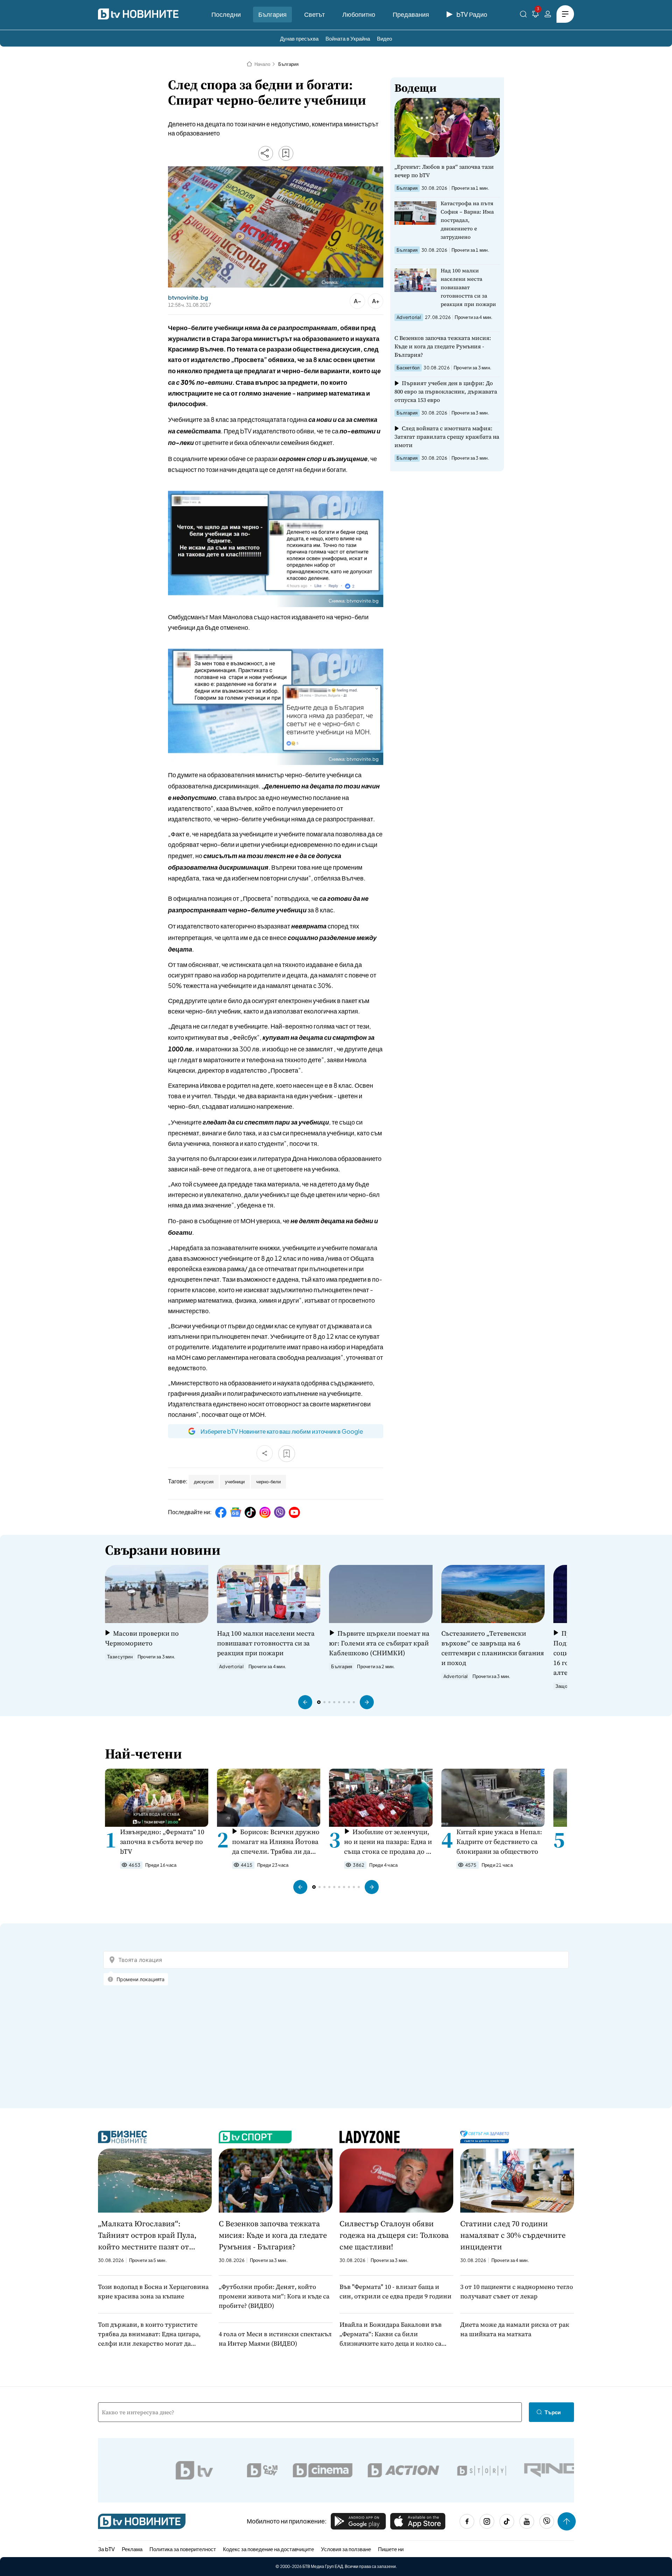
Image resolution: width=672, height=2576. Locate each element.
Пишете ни (391, 2549)
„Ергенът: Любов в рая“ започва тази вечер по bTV (444, 171)
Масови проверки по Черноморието (142, 1638)
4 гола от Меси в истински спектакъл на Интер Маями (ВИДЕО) (275, 2339)
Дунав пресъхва (299, 38)
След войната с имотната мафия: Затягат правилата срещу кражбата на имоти (447, 437)
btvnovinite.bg (188, 298)
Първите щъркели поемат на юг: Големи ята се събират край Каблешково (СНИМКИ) (379, 1643)
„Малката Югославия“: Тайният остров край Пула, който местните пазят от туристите (147, 2235)
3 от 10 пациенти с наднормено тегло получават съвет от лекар (517, 2291)
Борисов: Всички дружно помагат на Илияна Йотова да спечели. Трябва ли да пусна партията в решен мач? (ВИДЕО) (276, 1842)
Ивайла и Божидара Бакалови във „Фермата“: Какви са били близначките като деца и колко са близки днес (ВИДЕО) (391, 2334)
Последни (226, 14)
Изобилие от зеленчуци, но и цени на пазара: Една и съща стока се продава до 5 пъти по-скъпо (388, 1842)
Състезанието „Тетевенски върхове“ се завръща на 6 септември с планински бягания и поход (493, 1648)
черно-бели (268, 1482)
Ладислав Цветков (359, 282)
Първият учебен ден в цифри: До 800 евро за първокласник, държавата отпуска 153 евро (446, 391)
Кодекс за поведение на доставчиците (268, 2549)
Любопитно (359, 14)
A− (358, 301)
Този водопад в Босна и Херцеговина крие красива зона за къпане (153, 2291)
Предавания (411, 14)
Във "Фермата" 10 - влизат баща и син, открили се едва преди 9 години (395, 2291)
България (272, 14)
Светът (314, 14)
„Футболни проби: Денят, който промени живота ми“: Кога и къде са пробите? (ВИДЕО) (274, 2296)
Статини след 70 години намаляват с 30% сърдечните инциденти (513, 2235)
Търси (553, 2412)
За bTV (106, 2549)
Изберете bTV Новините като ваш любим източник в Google (282, 1431)
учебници (235, 1482)
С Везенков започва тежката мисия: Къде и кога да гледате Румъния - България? (443, 346)
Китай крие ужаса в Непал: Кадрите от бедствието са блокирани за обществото (499, 1842)
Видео (384, 38)
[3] (535, 15)
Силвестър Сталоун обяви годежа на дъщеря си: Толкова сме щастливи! (394, 2235)
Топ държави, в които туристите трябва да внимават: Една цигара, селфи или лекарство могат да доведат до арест (149, 2334)
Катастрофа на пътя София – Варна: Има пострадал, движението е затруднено (467, 220)
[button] (305, 1702)
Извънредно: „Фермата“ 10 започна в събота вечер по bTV (162, 1842)
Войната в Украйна (348, 38)
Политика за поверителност (183, 2549)
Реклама (132, 2549)
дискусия (204, 1482)
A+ (376, 301)
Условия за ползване (346, 2549)
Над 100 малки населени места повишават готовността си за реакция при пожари (468, 287)
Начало (262, 64)
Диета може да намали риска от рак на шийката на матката (515, 2329)
